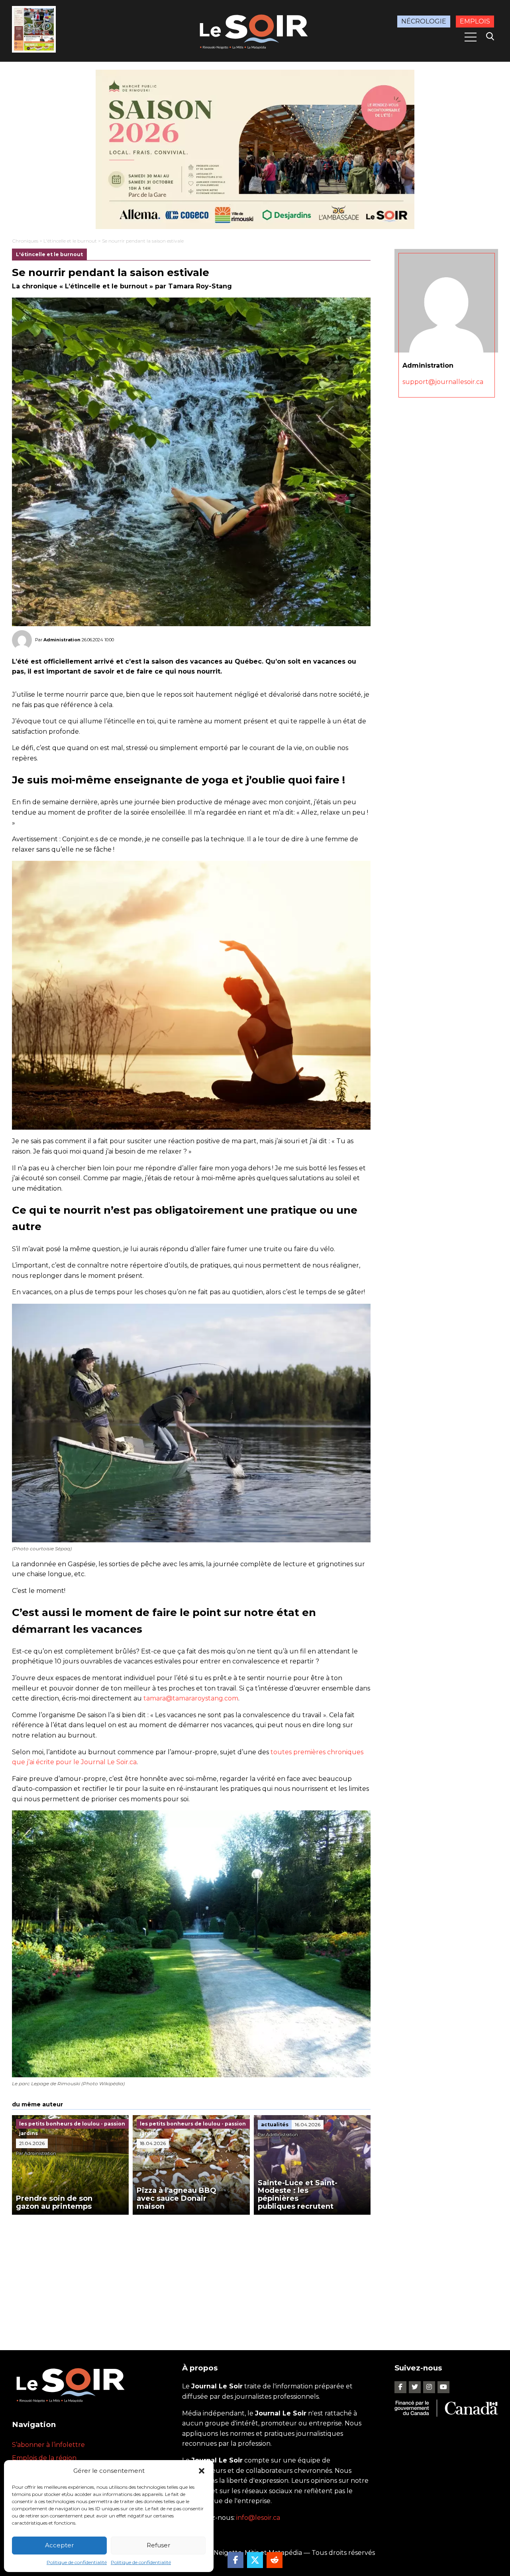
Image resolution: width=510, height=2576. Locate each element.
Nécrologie (424, 21)
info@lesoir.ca (258, 2518)
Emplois (475, 21)
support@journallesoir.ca (443, 382)
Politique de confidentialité (77, 2562)
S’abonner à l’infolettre (48, 2445)
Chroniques (25, 241)
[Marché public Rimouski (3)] (255, 149)
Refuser (158, 2545)
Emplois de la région (44, 2458)
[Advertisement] (191, 2274)
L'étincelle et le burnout (70, 241)
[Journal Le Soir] (255, 30)
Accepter (59, 2545)
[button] (202, 2471)
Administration (62, 640)
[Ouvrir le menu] (471, 37)
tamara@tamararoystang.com (191, 1698)
